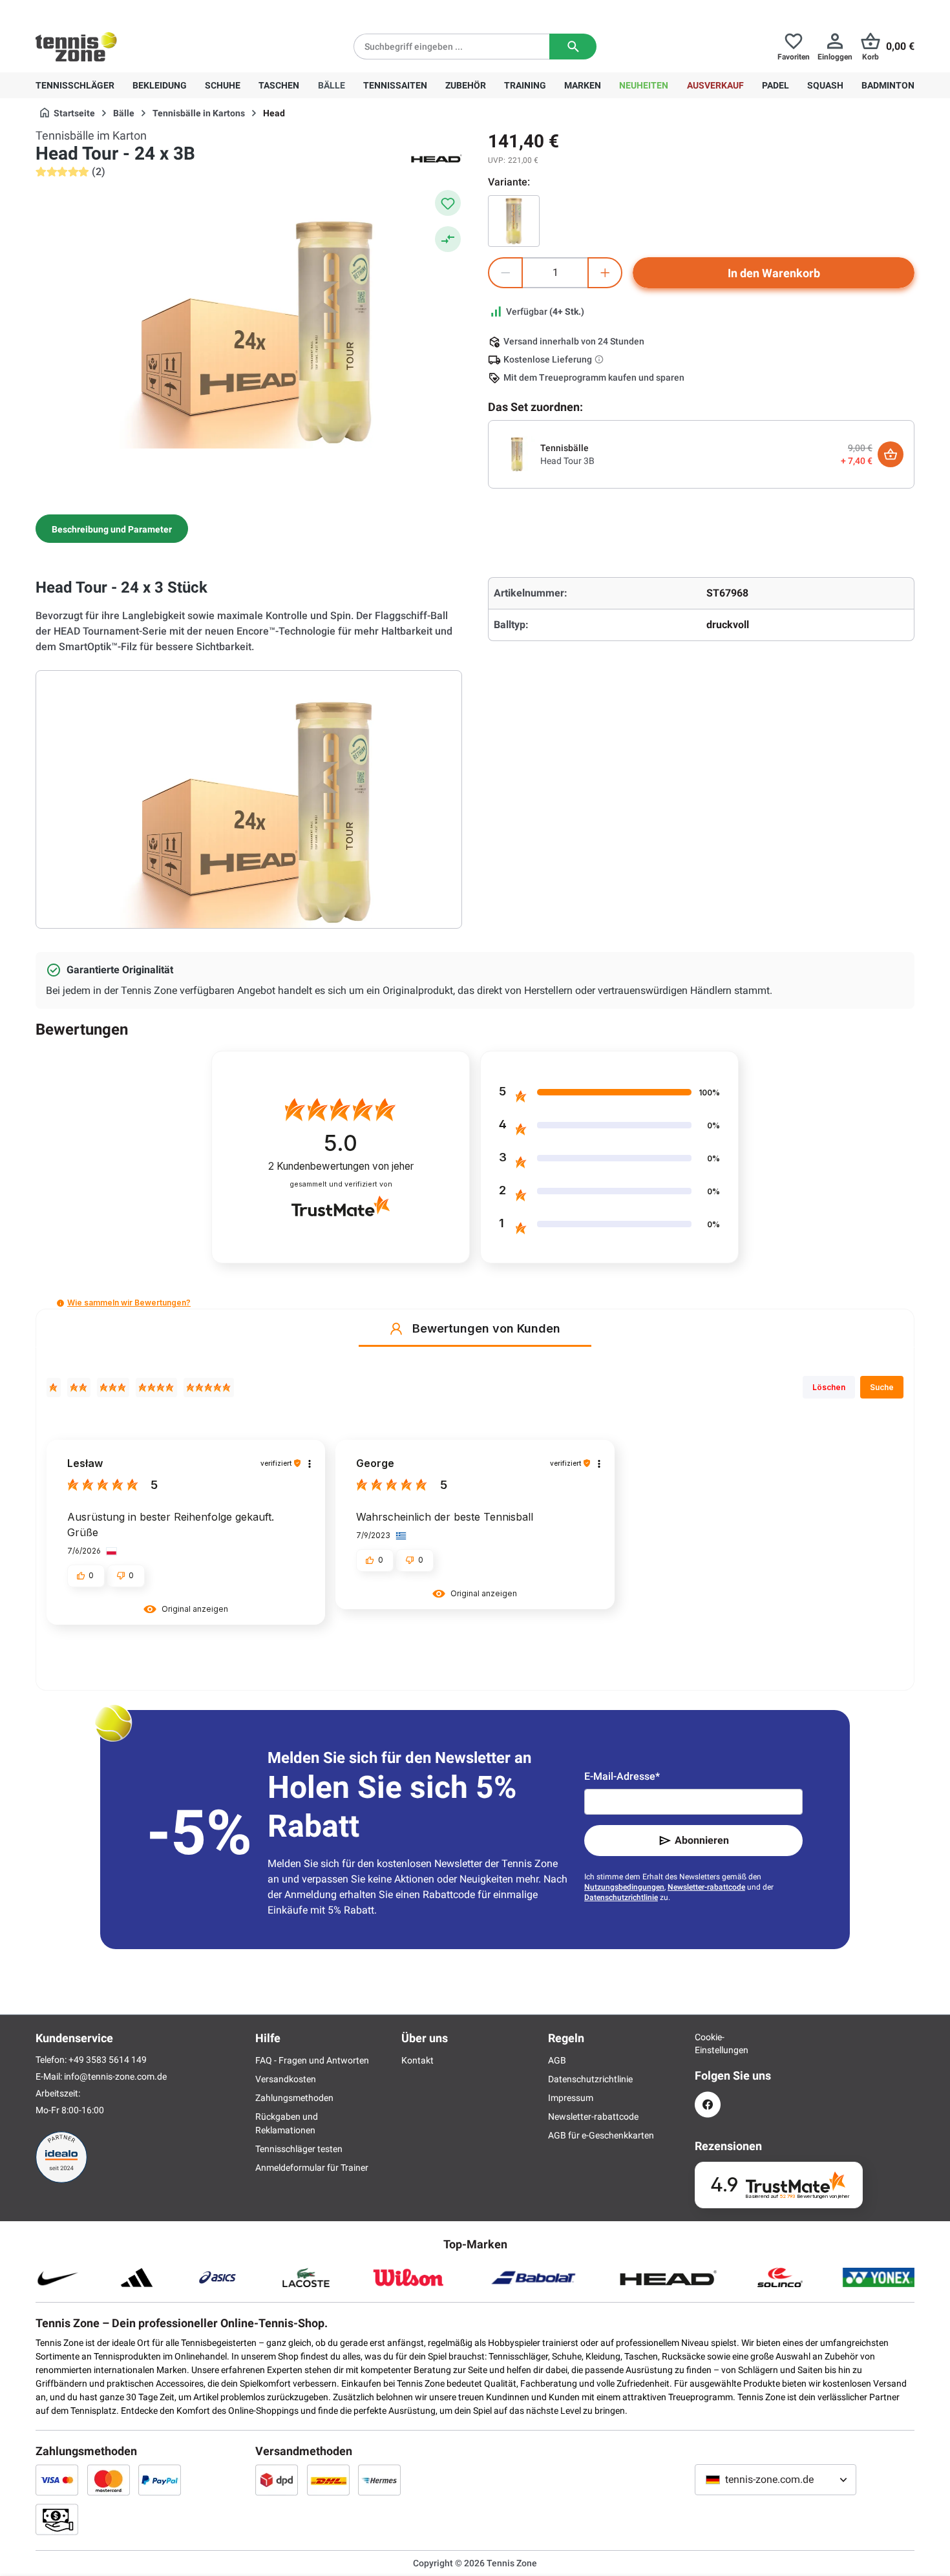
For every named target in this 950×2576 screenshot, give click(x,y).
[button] (60, 1303)
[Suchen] (573, 47)
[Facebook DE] (708, 2105)
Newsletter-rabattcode (706, 1887)
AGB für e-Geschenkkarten (601, 2135)
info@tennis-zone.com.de (115, 2076)
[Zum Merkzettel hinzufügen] (448, 203)
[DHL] (328, 2480)
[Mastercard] (109, 2480)
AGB (557, 2060)
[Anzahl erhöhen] (605, 273)
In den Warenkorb (774, 273)
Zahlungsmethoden (294, 2098)
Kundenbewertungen (341, 1166)
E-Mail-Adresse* (622, 1776)
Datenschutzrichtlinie (621, 1897)
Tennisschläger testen (299, 2149)
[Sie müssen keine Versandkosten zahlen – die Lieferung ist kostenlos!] (600, 359)
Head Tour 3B (567, 461)
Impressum (571, 2098)
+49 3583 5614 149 (119, 10)
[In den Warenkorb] (891, 454)
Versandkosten (286, 2079)
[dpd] (277, 2480)
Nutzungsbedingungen (624, 1887)
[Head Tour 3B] (514, 221)
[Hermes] (379, 2480)
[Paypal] (160, 2480)
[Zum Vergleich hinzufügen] (448, 239)
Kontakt (417, 2060)
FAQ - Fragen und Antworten (312, 2060)
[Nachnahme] (57, 2519)
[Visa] (57, 2480)
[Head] (436, 158)
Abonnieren (702, 1840)
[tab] (112, 529)
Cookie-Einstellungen (708, 2043)
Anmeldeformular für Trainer (312, 2168)
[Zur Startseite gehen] (76, 47)
